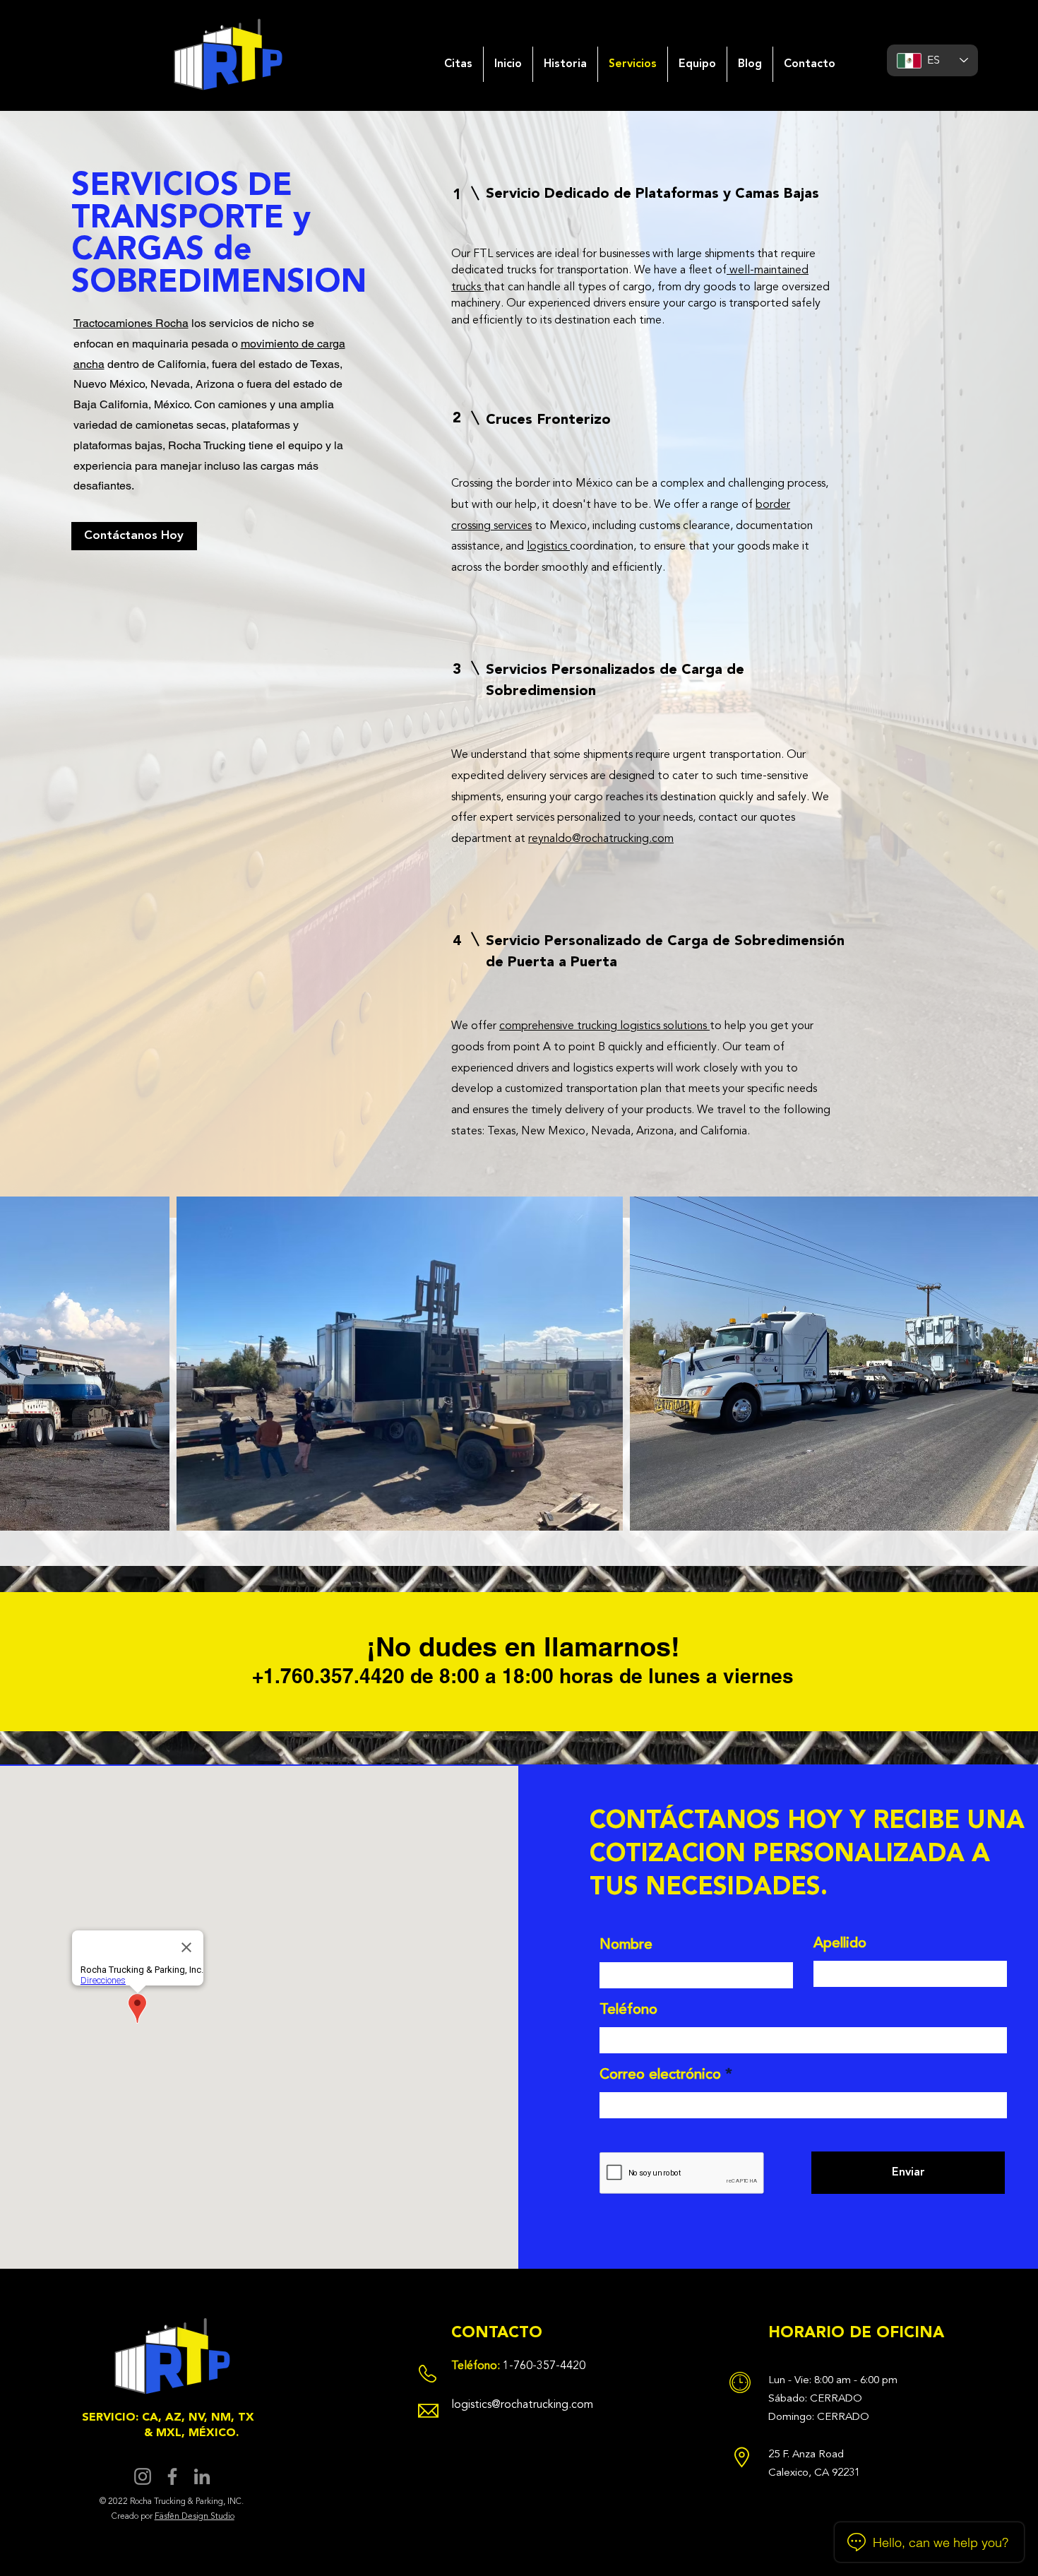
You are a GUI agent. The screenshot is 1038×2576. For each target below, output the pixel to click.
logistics (548, 547)
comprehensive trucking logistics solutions (604, 1026)
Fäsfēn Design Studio (195, 2517)
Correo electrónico (660, 2075)
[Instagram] (143, 2476)
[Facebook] (172, 2476)
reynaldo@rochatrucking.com (601, 839)
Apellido (840, 1944)
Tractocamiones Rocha (131, 323)
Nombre (626, 1945)
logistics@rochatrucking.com (522, 2405)
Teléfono (628, 2010)
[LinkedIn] (202, 2476)
